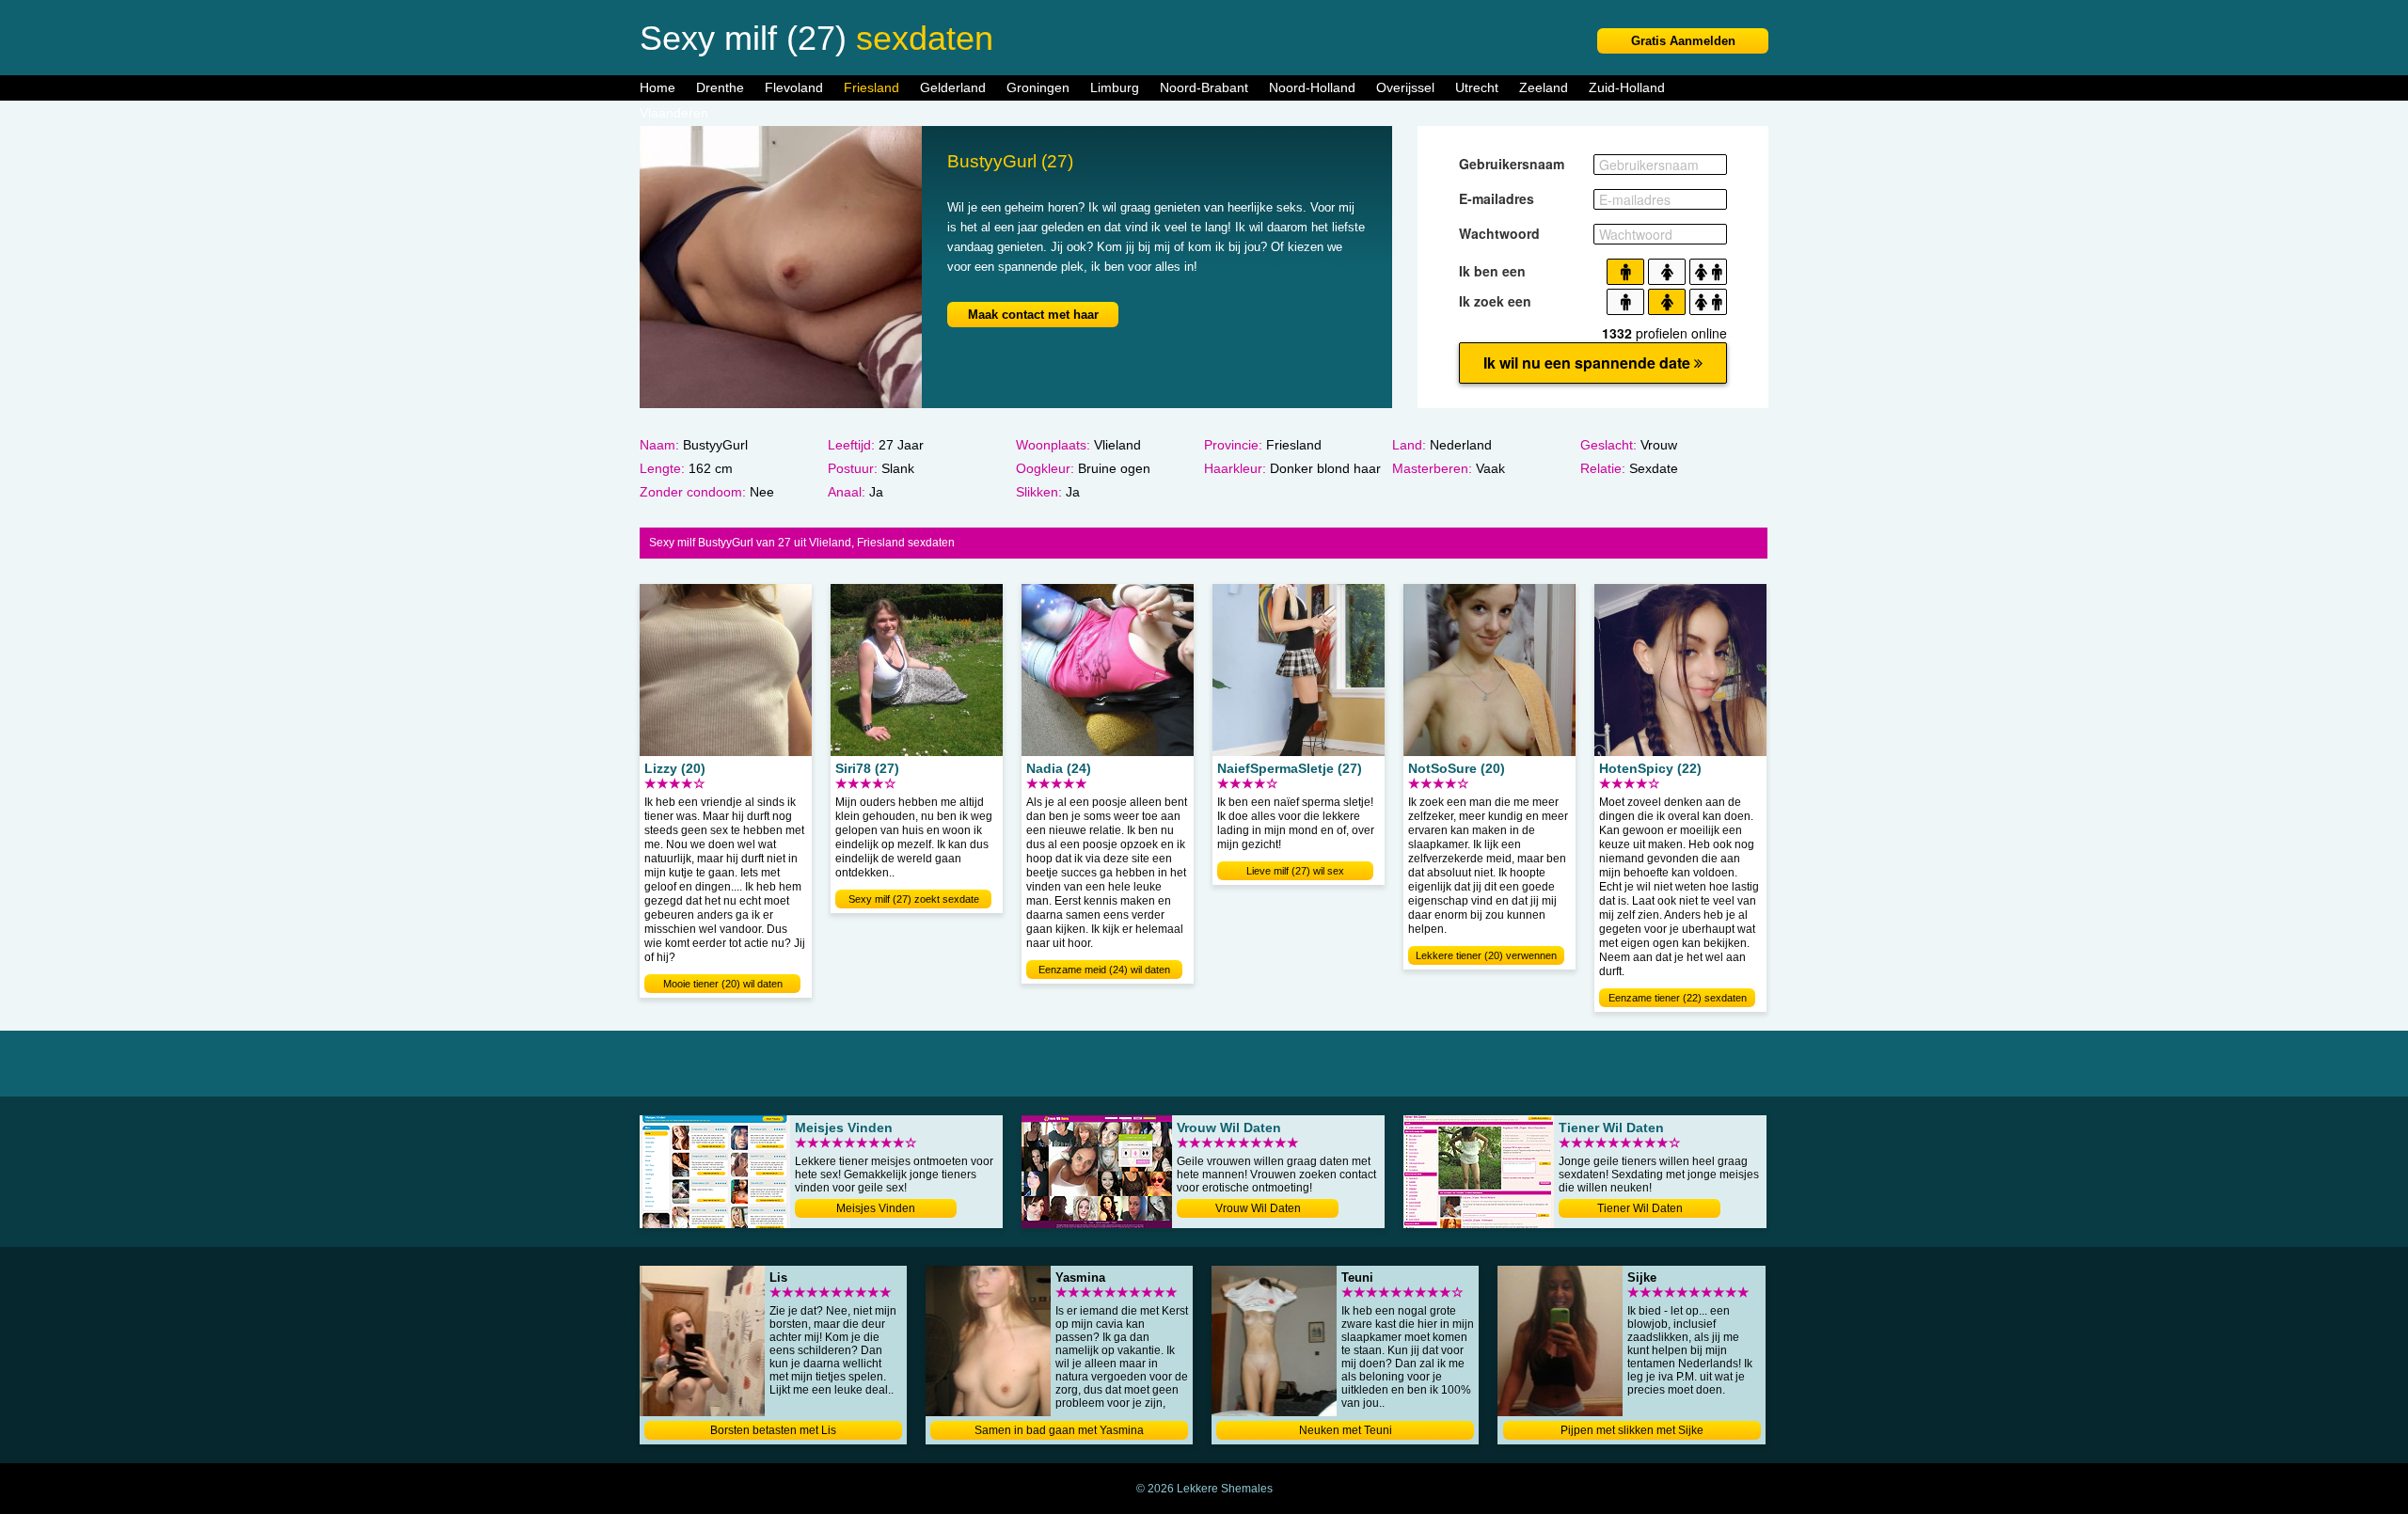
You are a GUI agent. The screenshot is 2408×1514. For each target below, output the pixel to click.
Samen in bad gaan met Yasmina (1059, 1430)
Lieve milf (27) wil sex (1295, 871)
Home (657, 87)
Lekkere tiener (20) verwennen (1486, 955)
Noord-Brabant (1204, 87)
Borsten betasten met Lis (773, 1430)
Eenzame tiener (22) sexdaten (1678, 998)
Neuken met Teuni (1346, 1430)
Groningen (1038, 87)
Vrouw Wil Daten (1258, 1208)
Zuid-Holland (1627, 87)
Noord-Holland (1312, 87)
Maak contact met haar (1033, 315)
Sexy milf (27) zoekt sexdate (914, 899)
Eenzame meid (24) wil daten (1104, 970)
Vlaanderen (674, 113)
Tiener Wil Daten (1640, 1208)
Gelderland (953, 87)
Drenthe (720, 87)
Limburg (1115, 87)
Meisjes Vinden (876, 1208)
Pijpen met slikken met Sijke (1632, 1430)
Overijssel (1405, 87)
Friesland (871, 87)
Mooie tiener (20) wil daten (723, 984)
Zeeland (1544, 87)
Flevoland (794, 87)
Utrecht (1477, 87)
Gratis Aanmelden (1683, 41)
